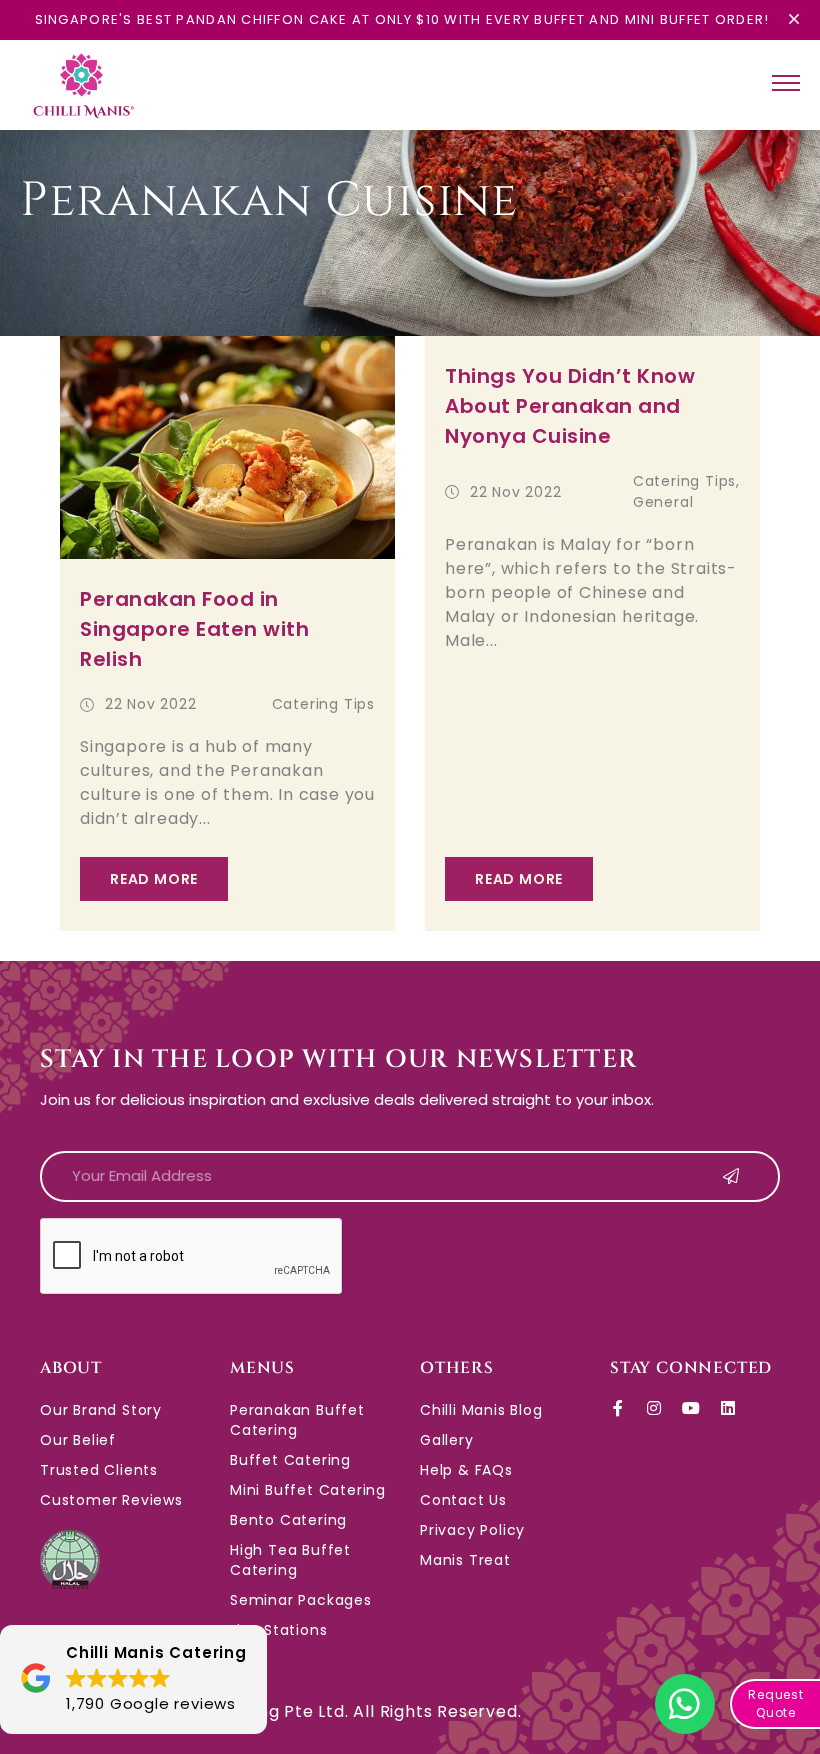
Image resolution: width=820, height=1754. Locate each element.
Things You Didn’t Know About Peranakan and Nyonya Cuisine (570, 406)
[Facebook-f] (618, 1408)
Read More (154, 879)
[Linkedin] (728, 1408)
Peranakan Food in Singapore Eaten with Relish (194, 629)
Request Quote (776, 1703)
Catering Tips (323, 704)
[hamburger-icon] (786, 85)
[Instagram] (655, 1408)
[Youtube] (692, 1408)
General (663, 502)
